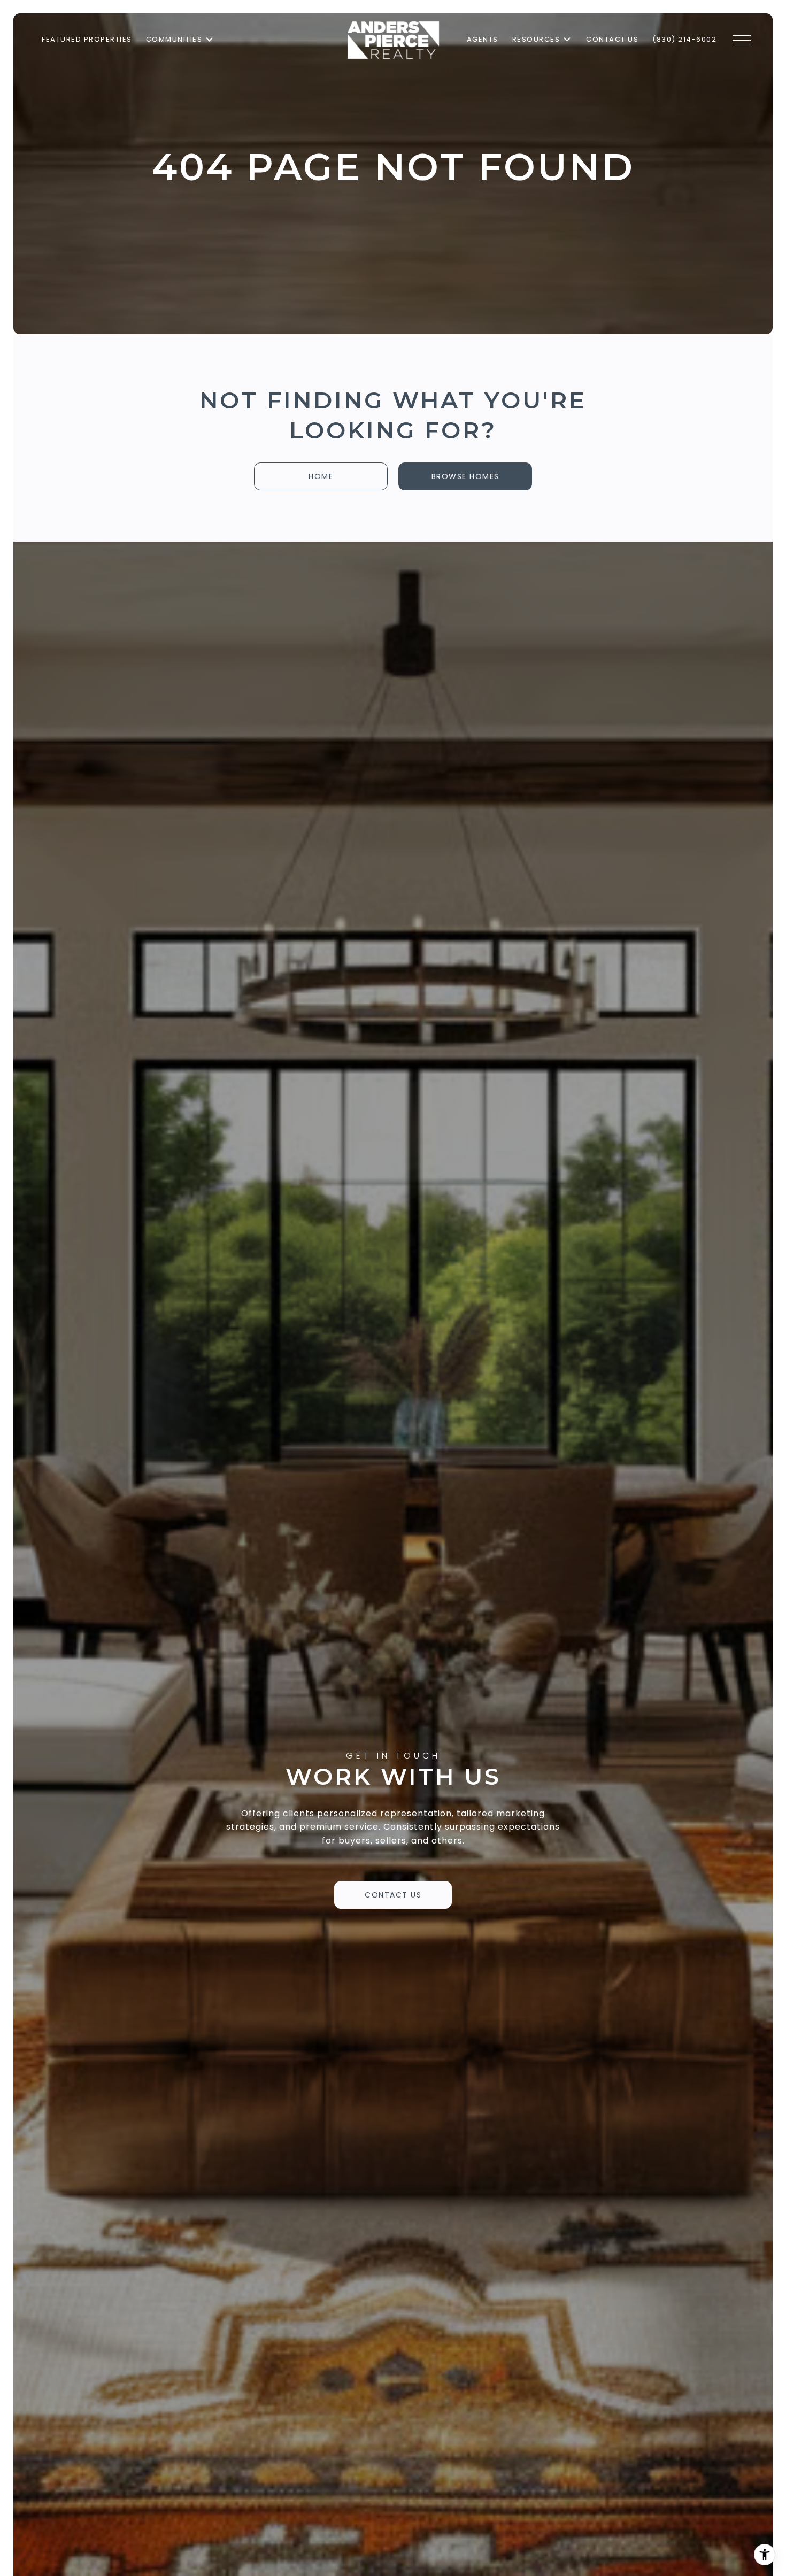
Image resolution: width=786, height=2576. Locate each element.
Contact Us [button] (393, 1895)
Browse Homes (465, 476)
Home (321, 476)
